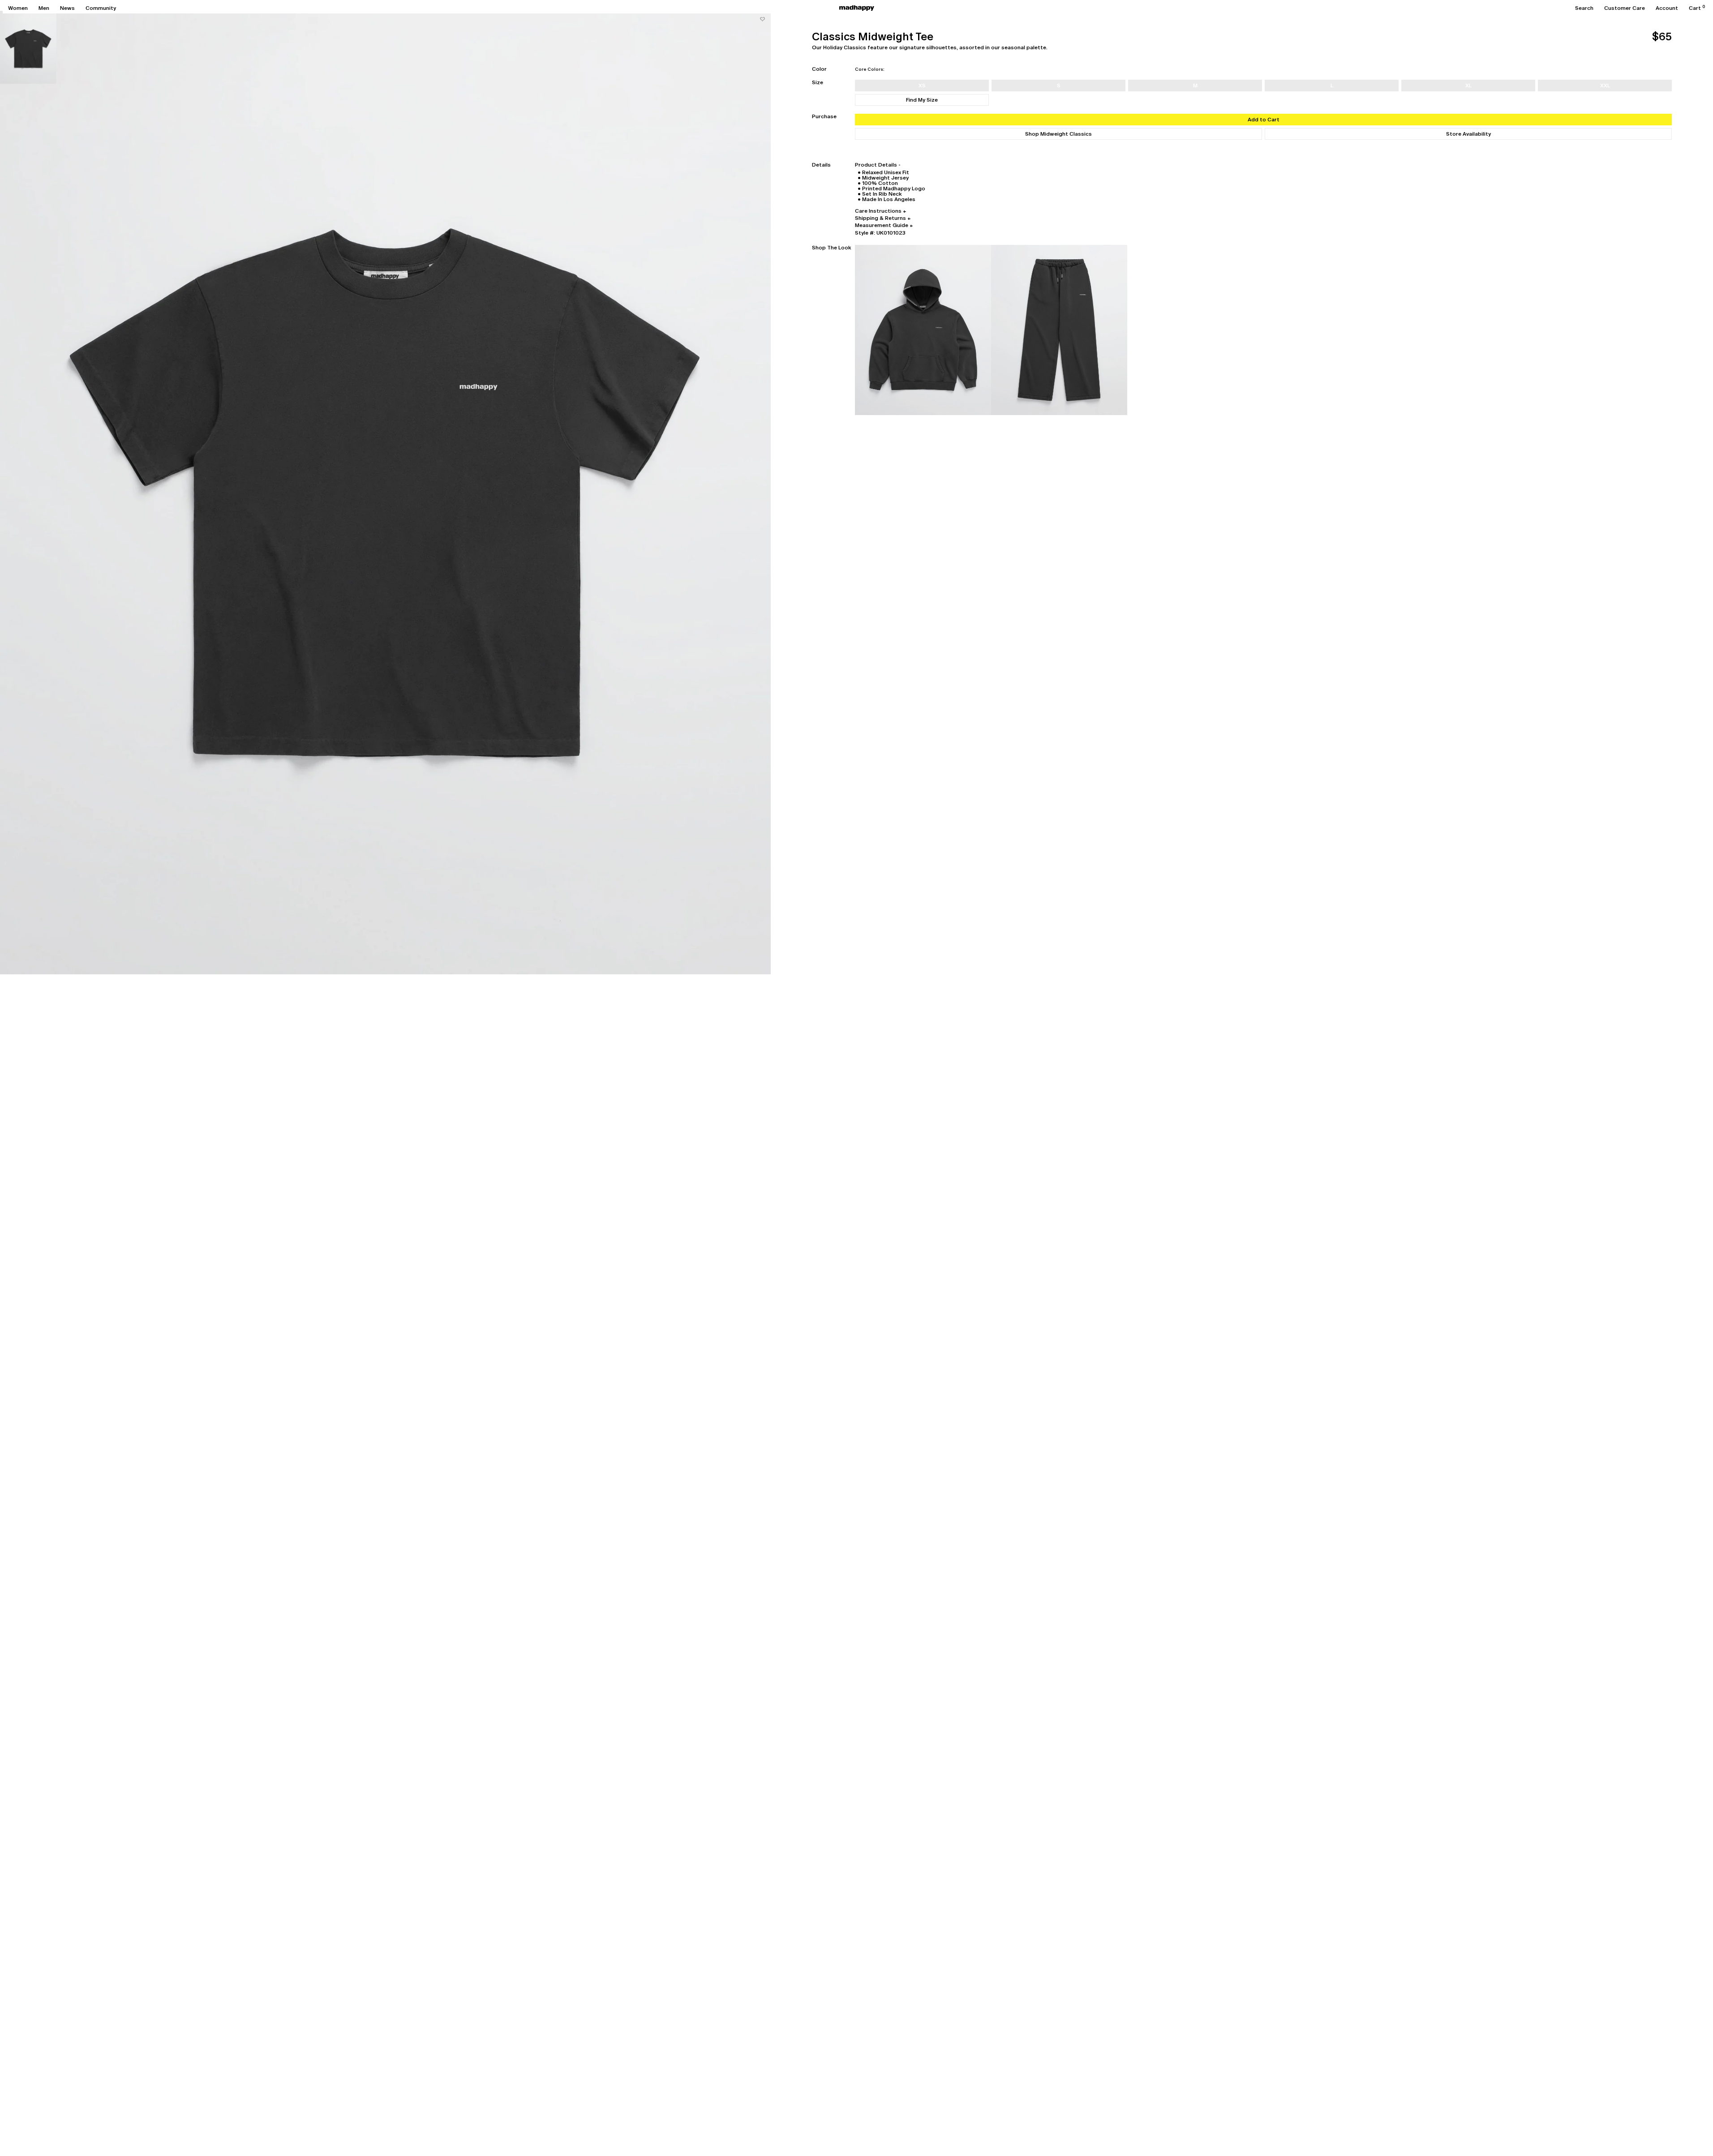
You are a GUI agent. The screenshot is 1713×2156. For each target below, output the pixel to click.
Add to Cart (1264, 120)
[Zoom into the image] (385, 493)
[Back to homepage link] (857, 8)
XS (922, 86)
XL (1468, 86)
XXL (1605, 86)
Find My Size (922, 100)
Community (101, 8)
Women (18, 8)
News (67, 8)
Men (44, 8)
